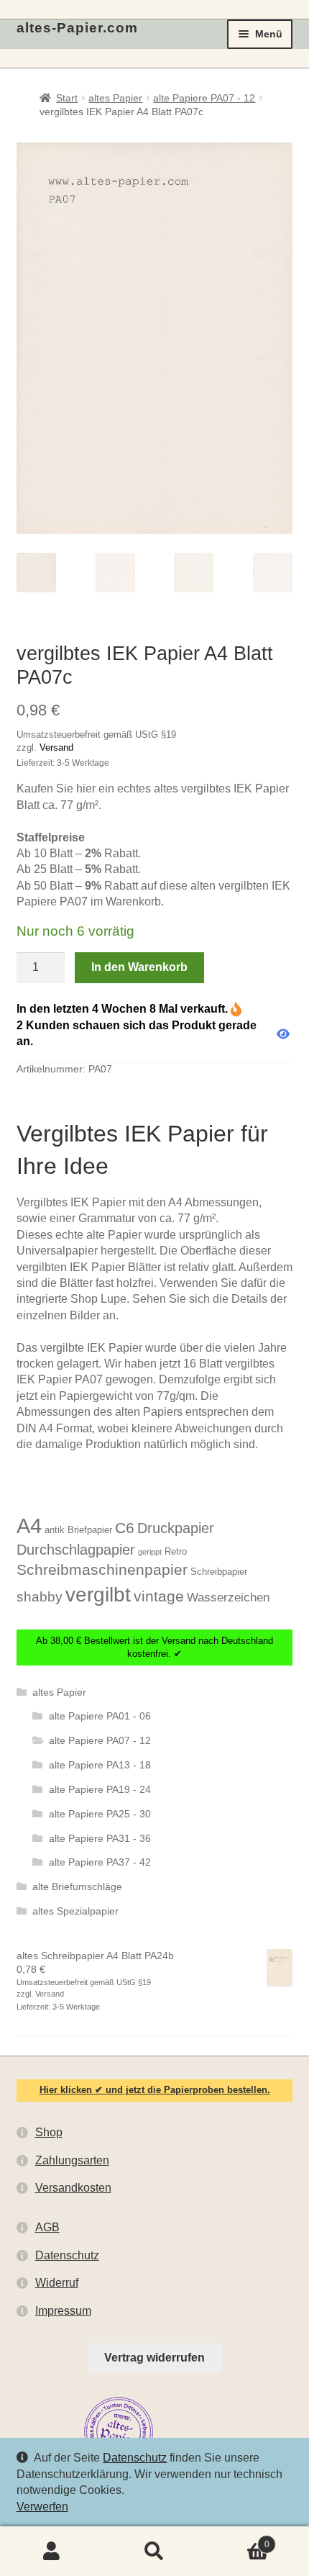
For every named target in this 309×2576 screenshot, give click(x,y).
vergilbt (98, 1594)
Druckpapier (176, 1528)
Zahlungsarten (72, 2160)
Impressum (63, 2311)
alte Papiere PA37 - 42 (100, 1862)
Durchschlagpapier (76, 1550)
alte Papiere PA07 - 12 (204, 98)
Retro (176, 1551)
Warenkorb (238, 2539)
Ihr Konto (51, 2552)
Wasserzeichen (228, 1597)
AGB (47, 2227)
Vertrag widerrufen (154, 2358)
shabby (40, 1597)
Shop (49, 2132)
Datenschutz (135, 2458)
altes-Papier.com (77, 28)
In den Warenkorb (139, 967)
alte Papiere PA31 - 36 (100, 1838)
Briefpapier (90, 1530)
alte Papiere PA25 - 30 (100, 1814)
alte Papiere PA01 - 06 (100, 1716)
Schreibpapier (219, 1572)
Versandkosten (73, 2188)
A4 (29, 1526)
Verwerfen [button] (42, 2507)
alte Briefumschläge (77, 1886)
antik (55, 1530)
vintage (159, 1596)
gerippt (150, 1552)
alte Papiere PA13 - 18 (100, 1765)
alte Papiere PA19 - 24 (100, 1789)
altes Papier (115, 98)
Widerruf (57, 2283)
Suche (154, 2552)
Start (67, 98)
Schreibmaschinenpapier (102, 1569)
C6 (125, 1528)
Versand (56, 747)
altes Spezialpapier (75, 1911)
